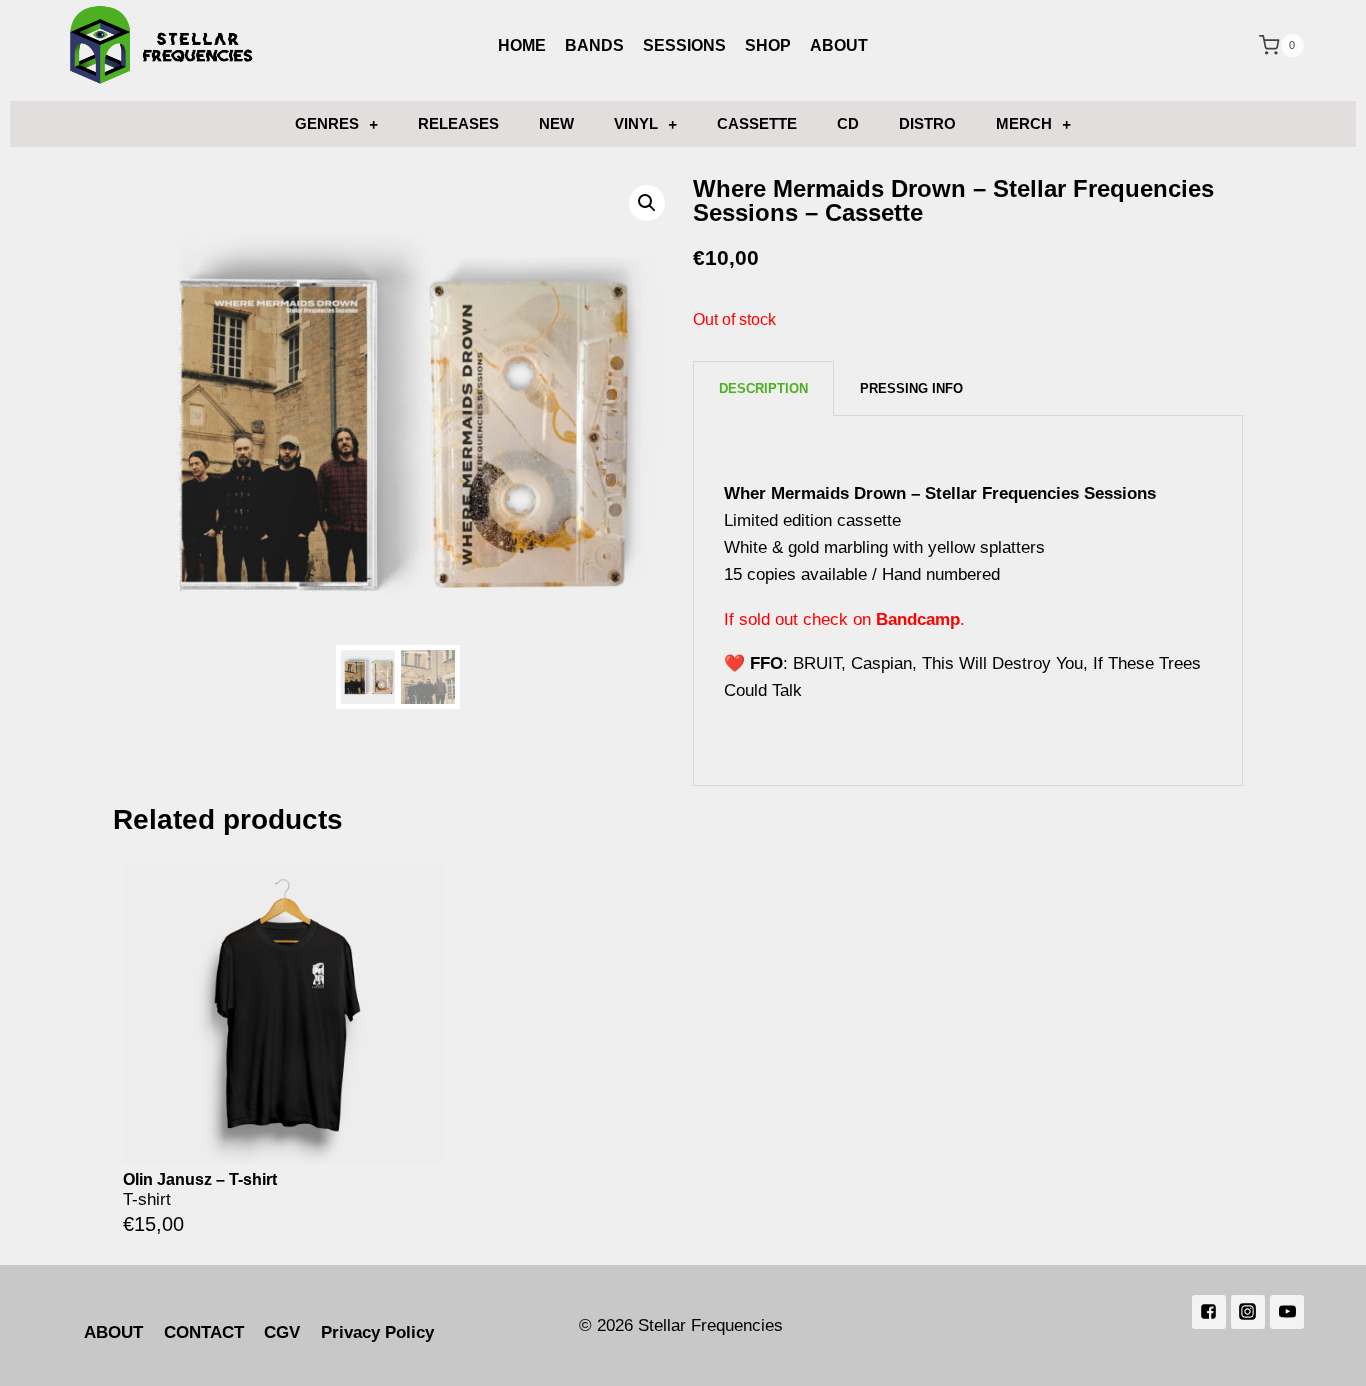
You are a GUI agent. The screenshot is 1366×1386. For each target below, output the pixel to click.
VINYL (636, 123)
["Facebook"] (1209, 1312)
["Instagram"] (1248, 1312)
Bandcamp (918, 619)
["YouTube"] (1287, 1312)
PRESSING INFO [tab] (911, 388)
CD (848, 123)
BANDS (594, 45)
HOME (522, 45)
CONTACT (204, 1332)
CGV (282, 1332)
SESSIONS (684, 45)
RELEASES (458, 123)
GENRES (327, 123)
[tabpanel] (968, 601)
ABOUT (839, 45)
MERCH (1024, 123)
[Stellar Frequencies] (162, 45)
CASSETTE (757, 123)
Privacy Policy (377, 1332)
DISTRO (927, 123)
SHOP (768, 45)
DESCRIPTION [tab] (763, 388)
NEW (556, 123)
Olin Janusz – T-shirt (200, 1179)
